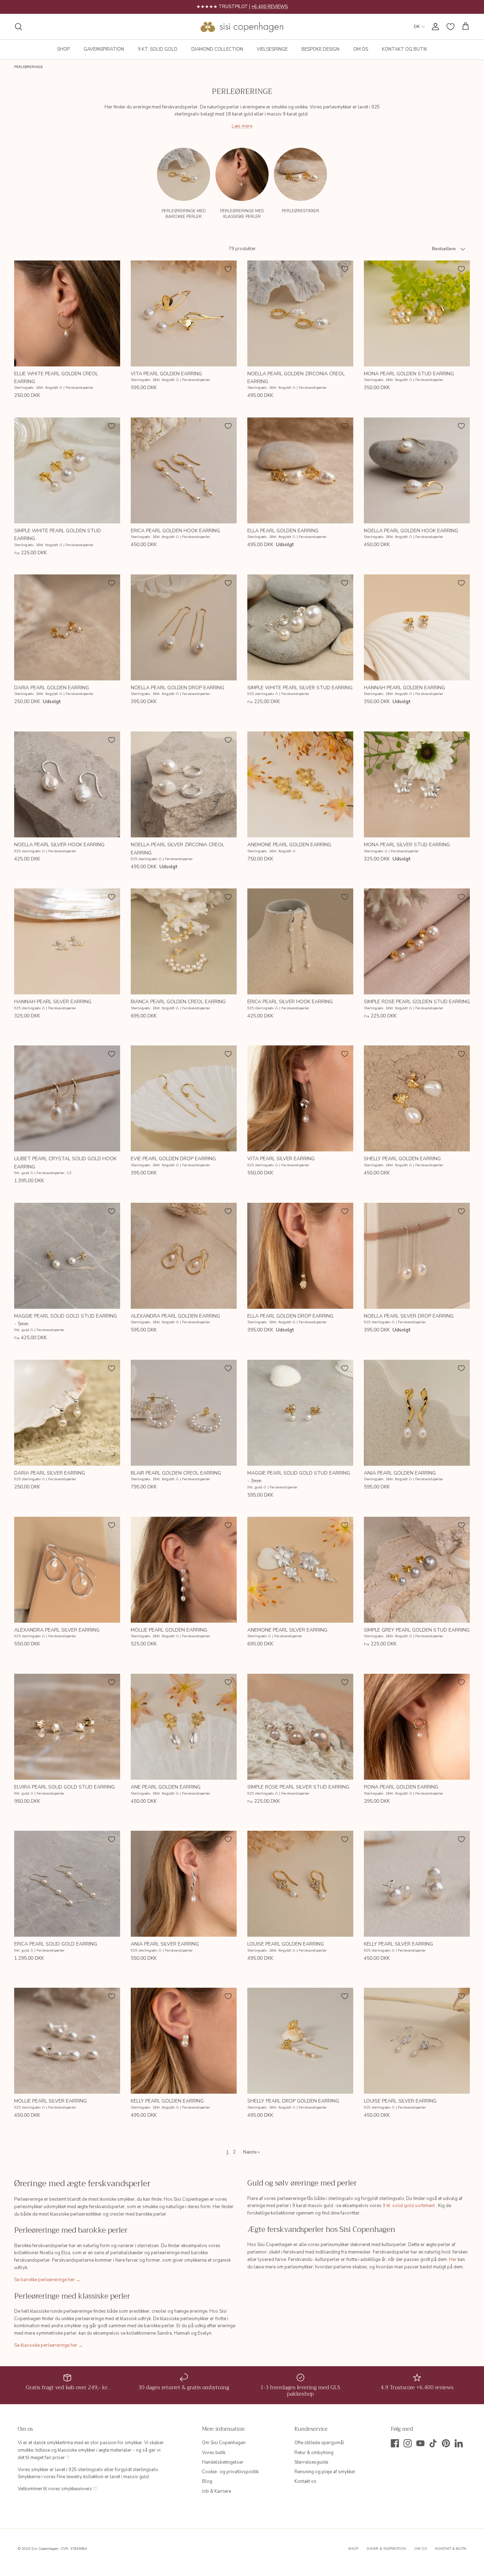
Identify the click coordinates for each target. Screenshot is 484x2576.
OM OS (361, 49)
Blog (207, 2481)
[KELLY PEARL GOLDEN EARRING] (184, 2041)
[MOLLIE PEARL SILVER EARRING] (67, 2041)
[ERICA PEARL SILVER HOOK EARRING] (300, 941)
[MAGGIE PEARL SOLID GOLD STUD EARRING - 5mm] (67, 1256)
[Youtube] (420, 2443)
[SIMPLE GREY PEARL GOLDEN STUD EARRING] (417, 1570)
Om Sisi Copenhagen (224, 2443)
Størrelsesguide (311, 2462)
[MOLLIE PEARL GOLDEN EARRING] (184, 1570)
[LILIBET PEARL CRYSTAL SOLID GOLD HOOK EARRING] (67, 1098)
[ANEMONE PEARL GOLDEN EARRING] (300, 784)
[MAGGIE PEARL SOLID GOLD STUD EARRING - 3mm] (300, 1413)
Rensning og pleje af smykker (325, 2472)
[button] (465, 170)
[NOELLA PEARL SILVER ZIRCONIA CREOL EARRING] (184, 784)
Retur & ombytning (314, 2453)
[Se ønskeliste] (451, 27)
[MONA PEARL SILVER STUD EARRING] (417, 784)
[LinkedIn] (459, 2443)
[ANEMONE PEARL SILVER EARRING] (300, 1570)
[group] (184, 186)
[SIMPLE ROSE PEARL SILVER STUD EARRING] (300, 1727)
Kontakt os (305, 2481)
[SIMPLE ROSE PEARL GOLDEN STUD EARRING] (417, 941)
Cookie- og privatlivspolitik (230, 2472)
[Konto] (434, 27)
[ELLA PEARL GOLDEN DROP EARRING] (300, 1256)
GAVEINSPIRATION (104, 49)
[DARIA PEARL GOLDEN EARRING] (67, 627)
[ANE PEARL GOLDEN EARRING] (184, 1727)
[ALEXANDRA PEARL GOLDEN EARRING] (184, 1256)
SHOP (63, 49)
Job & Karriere (216, 2491)
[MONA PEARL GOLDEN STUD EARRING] (417, 313)
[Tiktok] (433, 2443)
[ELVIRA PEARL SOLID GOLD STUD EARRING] (67, 1727)
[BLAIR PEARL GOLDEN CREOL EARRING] (184, 1413)
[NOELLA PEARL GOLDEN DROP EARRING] (184, 627)
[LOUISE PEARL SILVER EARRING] (417, 2041)
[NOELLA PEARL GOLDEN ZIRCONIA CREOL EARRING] (300, 313)
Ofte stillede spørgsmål (319, 2443)
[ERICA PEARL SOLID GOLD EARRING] (67, 1884)
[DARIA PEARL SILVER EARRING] (67, 1413)
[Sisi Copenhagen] (242, 27)
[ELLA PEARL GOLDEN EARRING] (300, 470)
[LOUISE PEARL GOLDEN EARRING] (300, 1884)
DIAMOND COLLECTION (217, 49)
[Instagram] (408, 2443)
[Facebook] (395, 2443)
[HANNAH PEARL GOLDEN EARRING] (417, 627)
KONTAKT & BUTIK (451, 2549)
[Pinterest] (446, 2443)
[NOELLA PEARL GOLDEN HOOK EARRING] (417, 470)
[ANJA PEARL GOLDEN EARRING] (417, 1413)
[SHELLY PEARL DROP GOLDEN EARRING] (300, 2041)
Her (453, 2260)
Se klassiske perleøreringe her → (49, 2345)
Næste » (251, 2152)
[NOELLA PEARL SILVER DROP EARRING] (417, 1256)
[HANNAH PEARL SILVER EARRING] (67, 941)
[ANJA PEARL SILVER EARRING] (184, 1884)
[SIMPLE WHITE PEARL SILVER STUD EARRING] (300, 627)
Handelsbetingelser (223, 2462)
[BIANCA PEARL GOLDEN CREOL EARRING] (184, 941)
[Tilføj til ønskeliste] (112, 269)
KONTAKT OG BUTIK (405, 49)
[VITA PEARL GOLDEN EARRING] (184, 313)
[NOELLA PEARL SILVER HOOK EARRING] (67, 784)
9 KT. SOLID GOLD (158, 49)
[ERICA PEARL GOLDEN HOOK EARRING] (184, 470)
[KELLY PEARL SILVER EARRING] (417, 1884)
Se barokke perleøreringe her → (47, 2280)
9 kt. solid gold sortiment (409, 2206)
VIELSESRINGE (272, 49)
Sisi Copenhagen (45, 2549)
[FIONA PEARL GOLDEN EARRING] (417, 1727)
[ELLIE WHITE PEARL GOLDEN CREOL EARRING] (67, 313)
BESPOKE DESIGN (320, 49)
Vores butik (214, 2453)
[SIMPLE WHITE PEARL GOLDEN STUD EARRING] (67, 470)
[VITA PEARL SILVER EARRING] (300, 1098)
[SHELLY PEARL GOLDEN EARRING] (417, 1098)
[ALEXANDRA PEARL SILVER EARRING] (67, 1570)
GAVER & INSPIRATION (386, 2549)
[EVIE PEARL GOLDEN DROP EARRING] (184, 1098)
